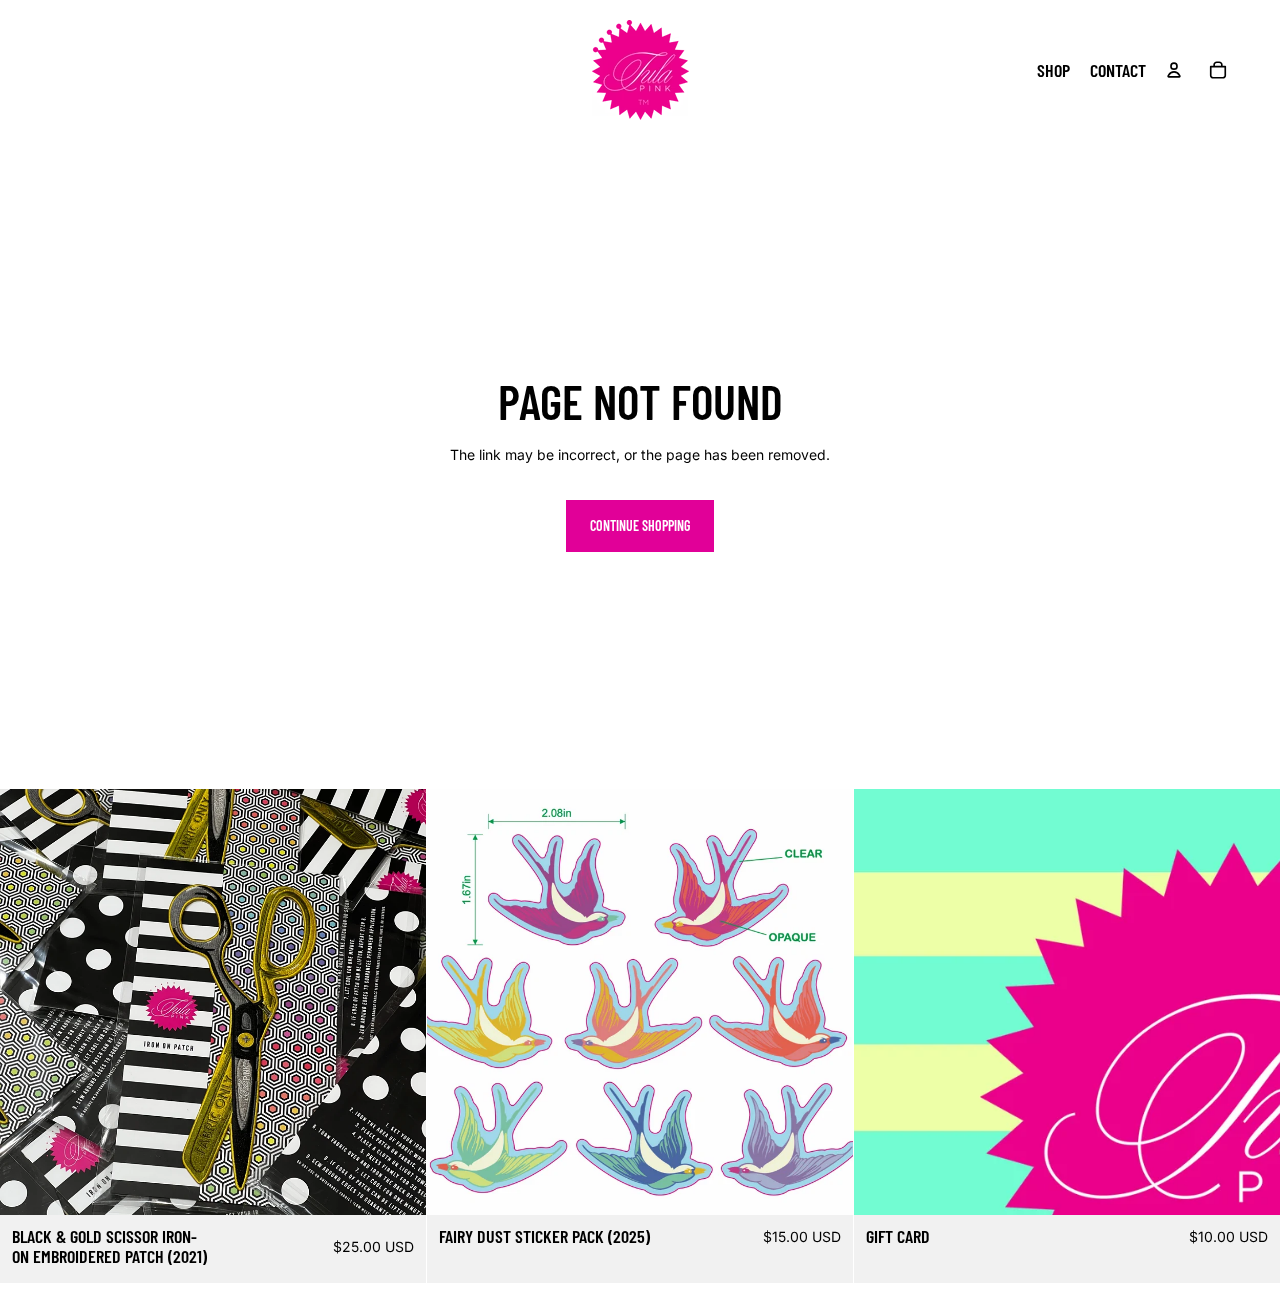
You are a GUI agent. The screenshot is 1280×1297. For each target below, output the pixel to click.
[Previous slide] (457, 1002)
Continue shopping (640, 525)
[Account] (1174, 70)
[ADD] (395, 1184)
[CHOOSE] (1249, 1184)
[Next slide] (823, 1002)
